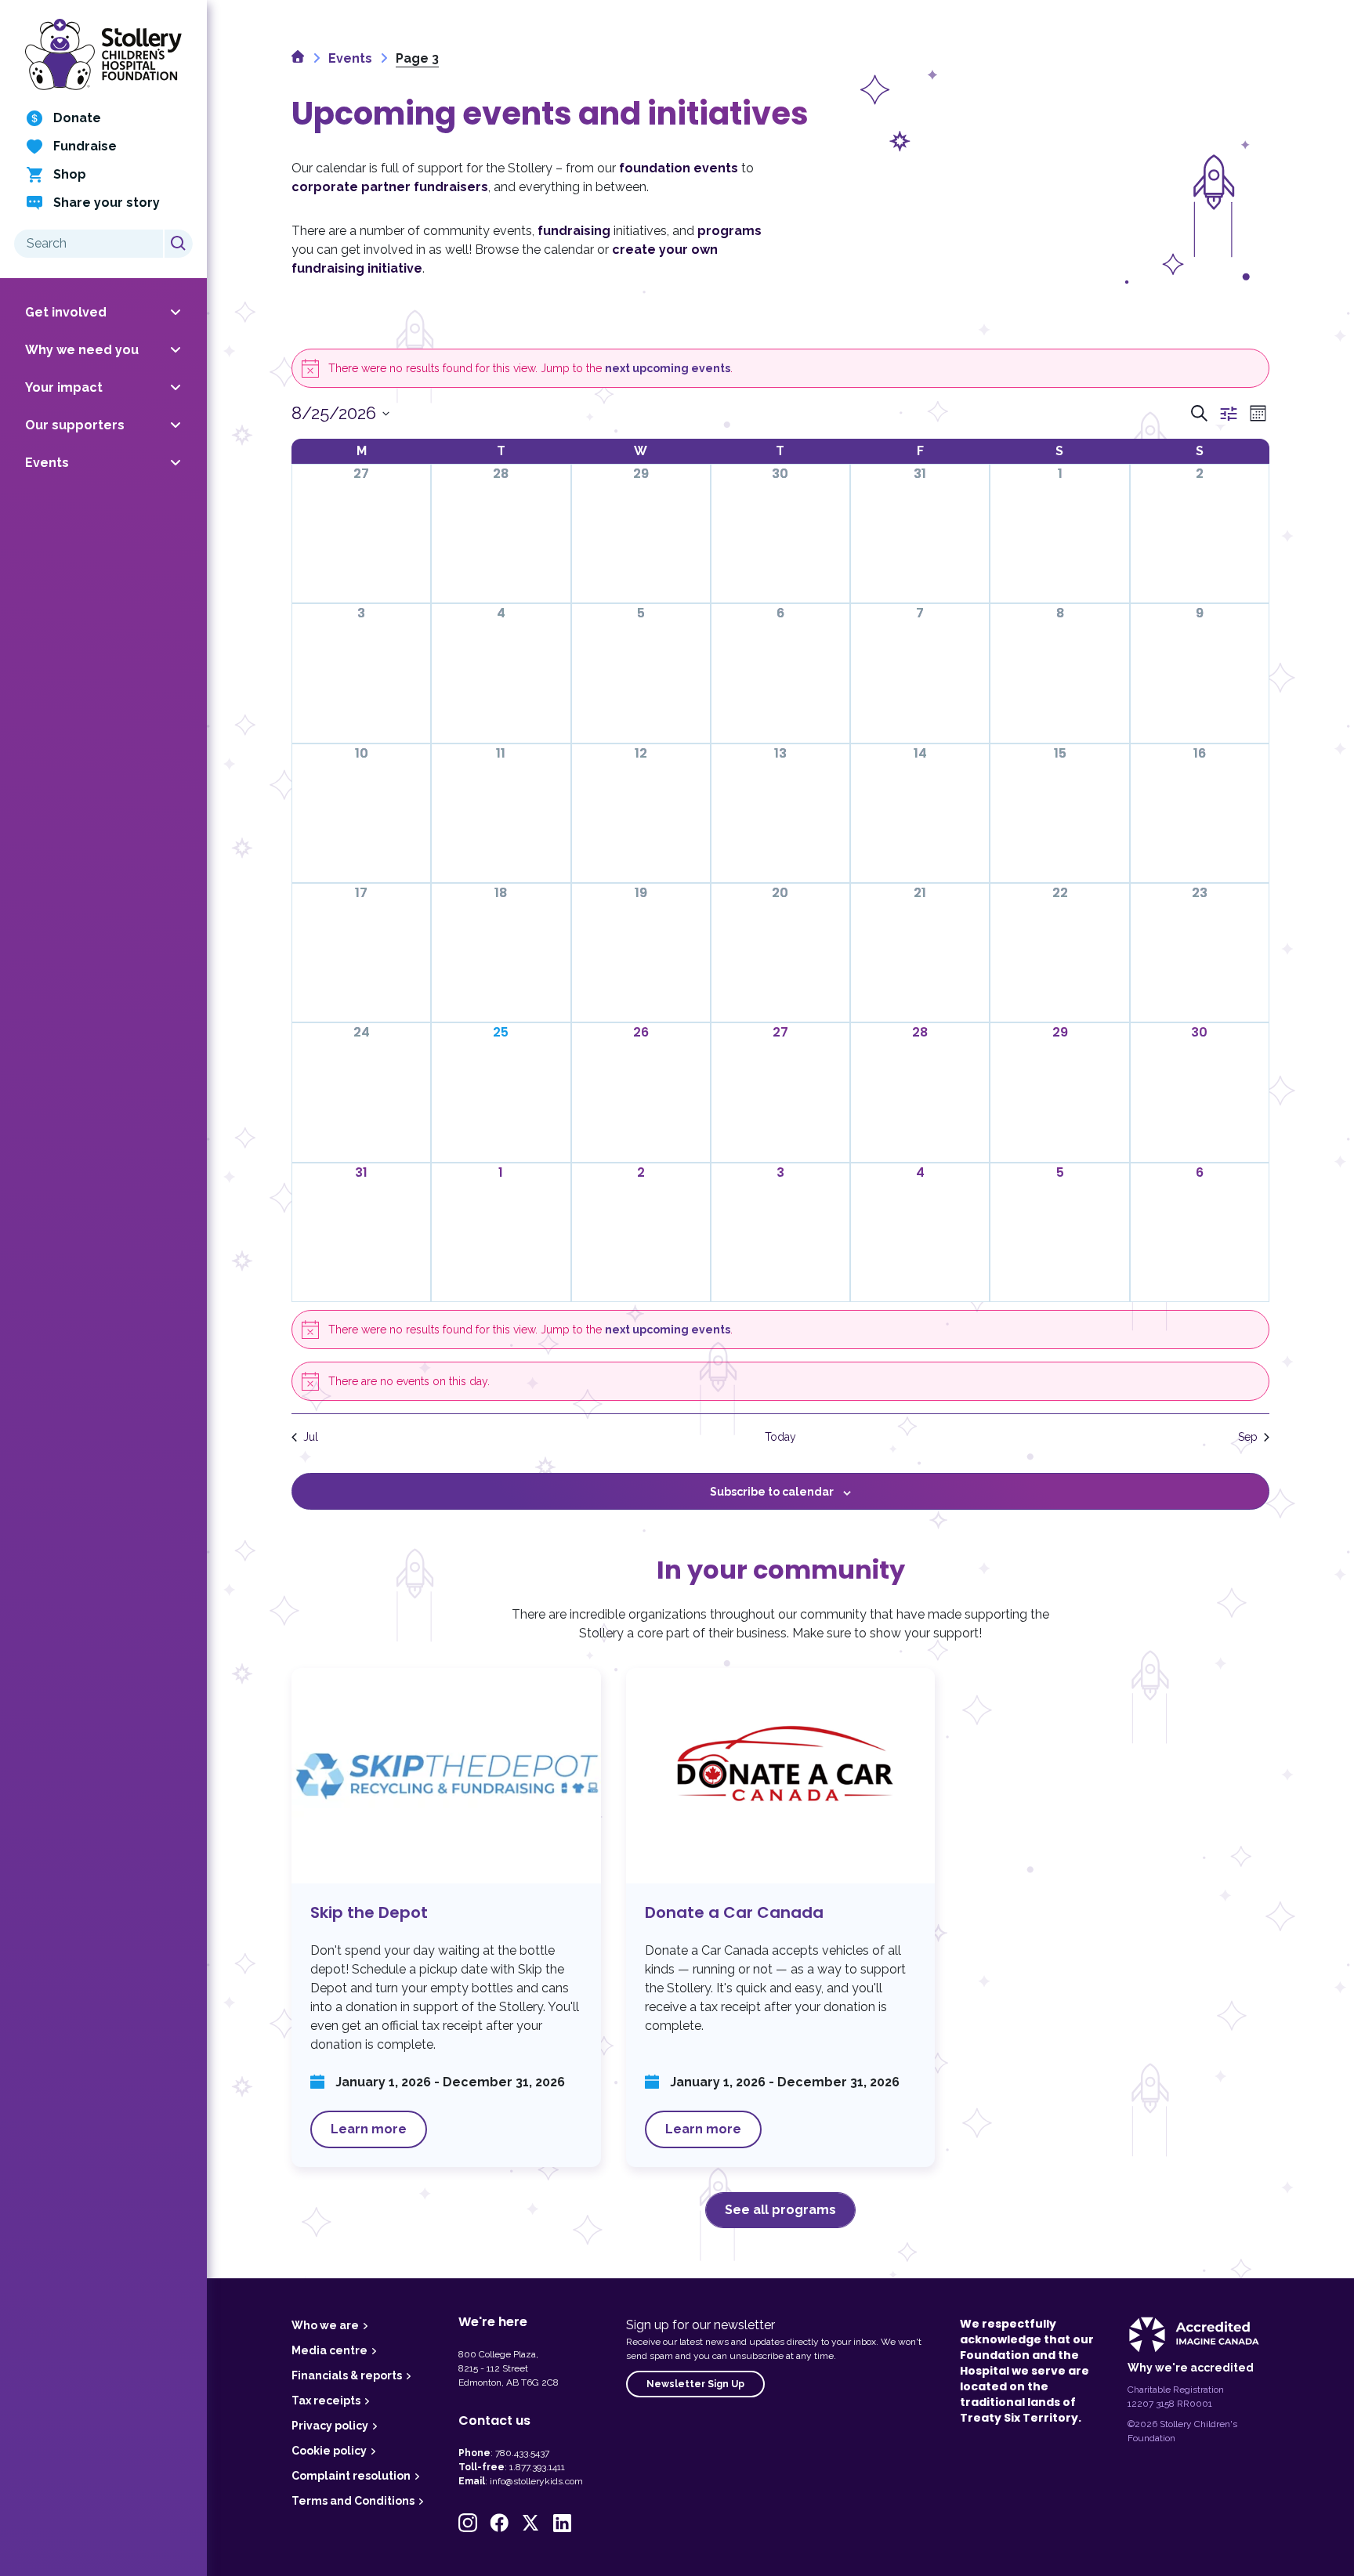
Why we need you (82, 350)
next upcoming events (668, 368)
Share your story (107, 203)
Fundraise (85, 146)
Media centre (329, 2350)
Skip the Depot (446, 1918)
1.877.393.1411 (537, 2467)
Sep (1248, 1437)
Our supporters (75, 425)
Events (47, 463)
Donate (77, 118)
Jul (311, 1437)
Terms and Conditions (353, 2501)
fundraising (574, 231)
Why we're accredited (1191, 2368)
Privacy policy (330, 2426)
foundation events (679, 168)
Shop (70, 174)
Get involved (66, 312)
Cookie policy (329, 2451)
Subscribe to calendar (772, 1492)
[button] (468, 2523)
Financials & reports (347, 2375)
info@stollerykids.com (536, 2481)
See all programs (780, 2210)
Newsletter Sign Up (695, 2384)
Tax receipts (326, 2401)
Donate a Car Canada (781, 1918)
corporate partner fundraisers (390, 187)
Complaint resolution (351, 2476)
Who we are (325, 2325)
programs (729, 231)
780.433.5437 (522, 2453)
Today (780, 1437)
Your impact (64, 387)
